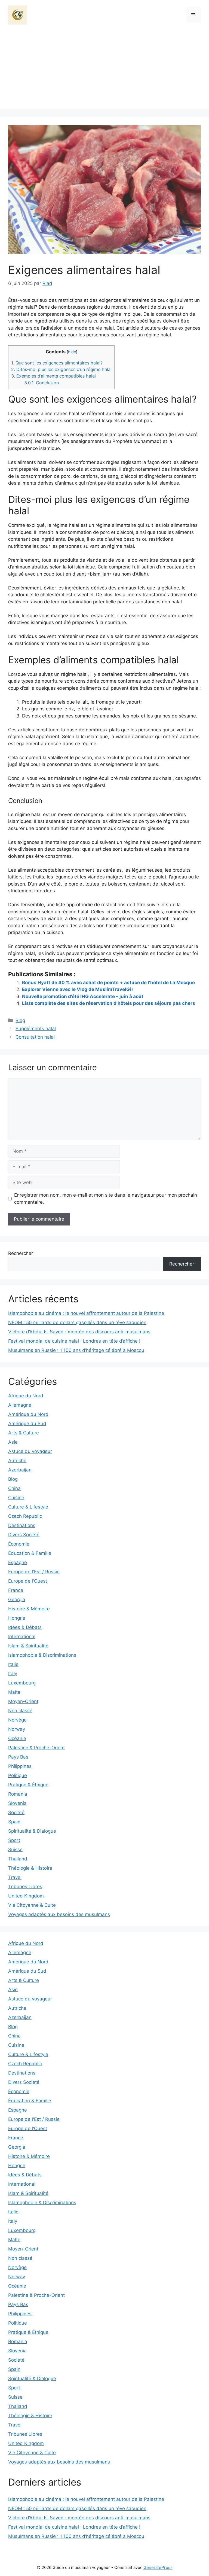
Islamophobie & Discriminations (42, 1655)
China (14, 1488)
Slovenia (17, 1803)
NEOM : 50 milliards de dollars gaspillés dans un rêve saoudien (77, 1322)
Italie (13, 1664)
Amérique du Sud (27, 1424)
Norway (17, 1729)
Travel (15, 1877)
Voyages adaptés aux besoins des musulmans (59, 1914)
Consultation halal (35, 1037)
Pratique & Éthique (28, 1785)
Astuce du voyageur (30, 1451)
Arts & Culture (24, 1433)
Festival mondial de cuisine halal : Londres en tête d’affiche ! (74, 1341)
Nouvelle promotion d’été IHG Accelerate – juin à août (83, 996)
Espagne (18, 1562)
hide (72, 352)
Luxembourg (22, 1683)
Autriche (17, 1461)
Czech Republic (25, 1516)
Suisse (15, 1850)
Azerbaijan (20, 1470)
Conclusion (42, 383)
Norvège (17, 1720)
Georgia (17, 1599)
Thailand (18, 1859)
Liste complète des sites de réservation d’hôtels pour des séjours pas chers (109, 1003)
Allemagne (20, 1405)
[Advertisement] (104, 71)
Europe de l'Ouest (28, 1581)
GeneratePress (158, 2567)
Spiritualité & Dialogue (32, 1831)
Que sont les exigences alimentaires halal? (57, 363)
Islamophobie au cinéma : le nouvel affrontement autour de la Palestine (86, 1313)
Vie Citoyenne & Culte (32, 1905)
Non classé (20, 1711)
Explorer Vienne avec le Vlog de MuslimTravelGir (78, 989)
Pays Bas (18, 1757)
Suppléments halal (36, 1029)
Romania (18, 1794)
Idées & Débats (25, 1627)
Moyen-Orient (23, 1701)
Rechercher (21, 1253)
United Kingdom (26, 1896)
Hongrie (17, 1618)
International (22, 1637)
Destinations (22, 1525)
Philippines (20, 1766)
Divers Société (24, 1535)
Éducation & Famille (30, 1553)
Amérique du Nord (28, 1414)
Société (16, 1812)
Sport (14, 1840)
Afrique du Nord (26, 1396)
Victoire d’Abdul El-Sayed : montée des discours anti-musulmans (79, 1332)
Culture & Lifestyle (28, 1507)
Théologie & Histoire (30, 1868)
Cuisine (16, 1498)
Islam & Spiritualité (28, 1646)
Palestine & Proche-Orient (36, 1748)
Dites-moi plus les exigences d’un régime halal (61, 369)
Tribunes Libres (25, 1887)
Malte (14, 1692)
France (16, 1590)
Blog (20, 1020)
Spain (14, 1822)
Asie (13, 1442)
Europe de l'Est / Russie (34, 1572)
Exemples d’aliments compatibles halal (53, 376)
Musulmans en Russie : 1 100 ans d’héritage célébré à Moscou (76, 1350)
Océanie (17, 1738)
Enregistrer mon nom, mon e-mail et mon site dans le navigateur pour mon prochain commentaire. (106, 1199)
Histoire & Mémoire (29, 1609)
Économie (19, 1544)
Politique (18, 1775)
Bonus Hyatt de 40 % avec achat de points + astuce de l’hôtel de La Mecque (108, 983)
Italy (13, 1674)
